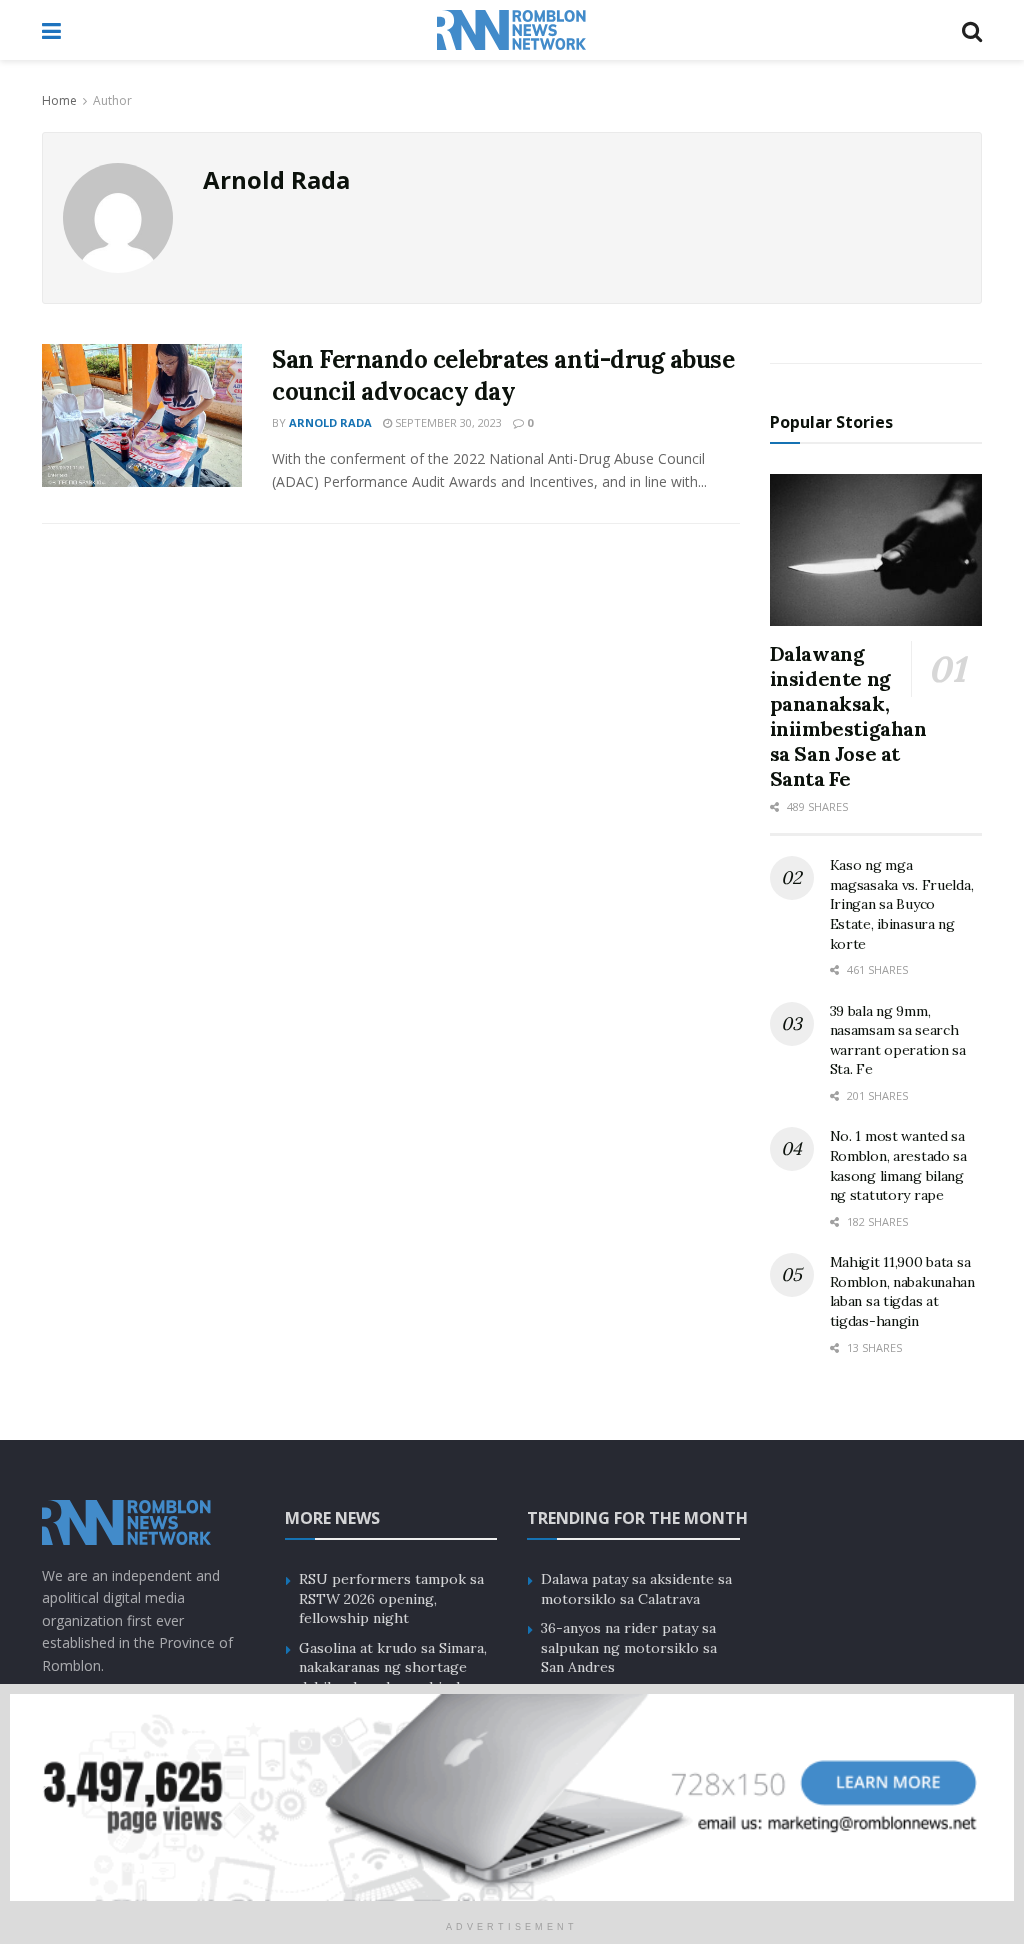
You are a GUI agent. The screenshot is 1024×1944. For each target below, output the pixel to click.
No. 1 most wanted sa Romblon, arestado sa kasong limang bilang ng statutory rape (898, 1165)
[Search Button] (972, 30)
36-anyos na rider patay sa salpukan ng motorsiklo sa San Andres (629, 1647)
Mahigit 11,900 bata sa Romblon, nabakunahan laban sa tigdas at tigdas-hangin (902, 1291)
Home (59, 100)
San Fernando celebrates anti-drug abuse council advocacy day (503, 375)
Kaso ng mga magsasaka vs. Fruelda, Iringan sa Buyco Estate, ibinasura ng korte (902, 904)
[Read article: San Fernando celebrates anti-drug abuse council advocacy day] (142, 415)
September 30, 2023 (447, 422)
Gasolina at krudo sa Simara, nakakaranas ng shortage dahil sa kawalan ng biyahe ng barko (393, 1677)
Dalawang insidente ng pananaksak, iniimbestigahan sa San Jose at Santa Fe (848, 716)
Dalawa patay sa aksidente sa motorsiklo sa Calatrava (636, 1589)
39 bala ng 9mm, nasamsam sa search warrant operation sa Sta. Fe (898, 1040)
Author (112, 100)
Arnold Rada (330, 422)
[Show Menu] (51, 30)
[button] (512, 1797)
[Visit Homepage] (512, 30)
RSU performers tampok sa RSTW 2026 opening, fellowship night (391, 1598)
